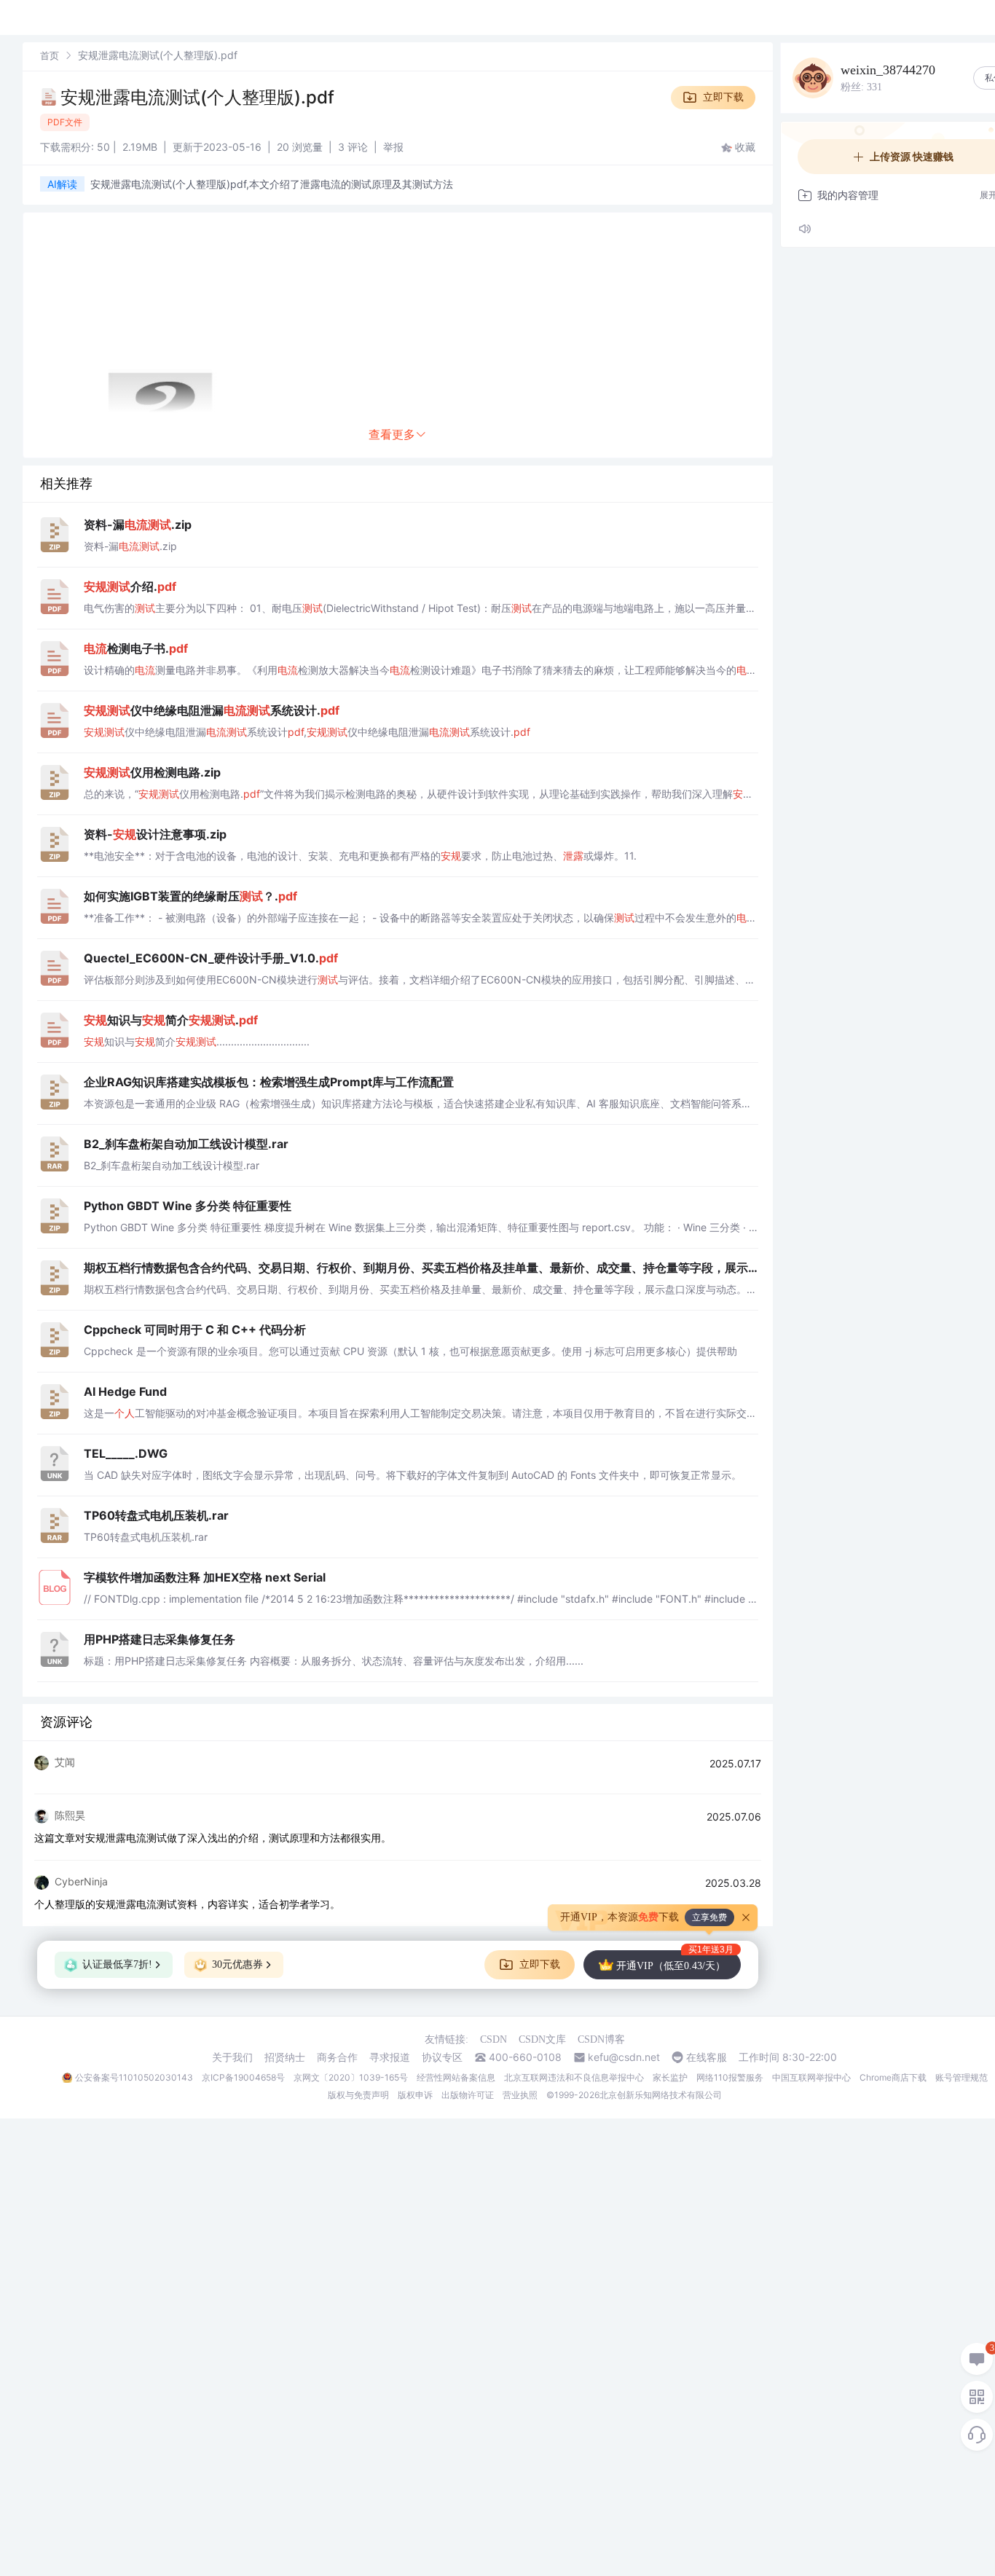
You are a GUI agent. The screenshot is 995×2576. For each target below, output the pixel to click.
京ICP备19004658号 (243, 2077)
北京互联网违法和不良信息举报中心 (574, 2077)
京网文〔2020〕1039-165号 (351, 2077)
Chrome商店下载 (893, 2077)
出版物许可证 (468, 2095)
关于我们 (232, 2057)
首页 (50, 55)
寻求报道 (390, 2057)
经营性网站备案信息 (456, 2077)
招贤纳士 (285, 2057)
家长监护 (670, 2077)
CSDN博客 (601, 2039)
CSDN (493, 2039)
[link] (50, 55)
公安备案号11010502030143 (134, 2077)
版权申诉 (415, 2095)
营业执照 (520, 2095)
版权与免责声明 (358, 2095)
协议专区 (442, 2057)
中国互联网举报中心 (811, 2077)
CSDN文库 (542, 2039)
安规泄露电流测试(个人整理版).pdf (197, 97)
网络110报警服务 (730, 2077)
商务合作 (337, 2057)
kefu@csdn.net (624, 2057)
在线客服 (707, 2057)
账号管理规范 (961, 2077)
